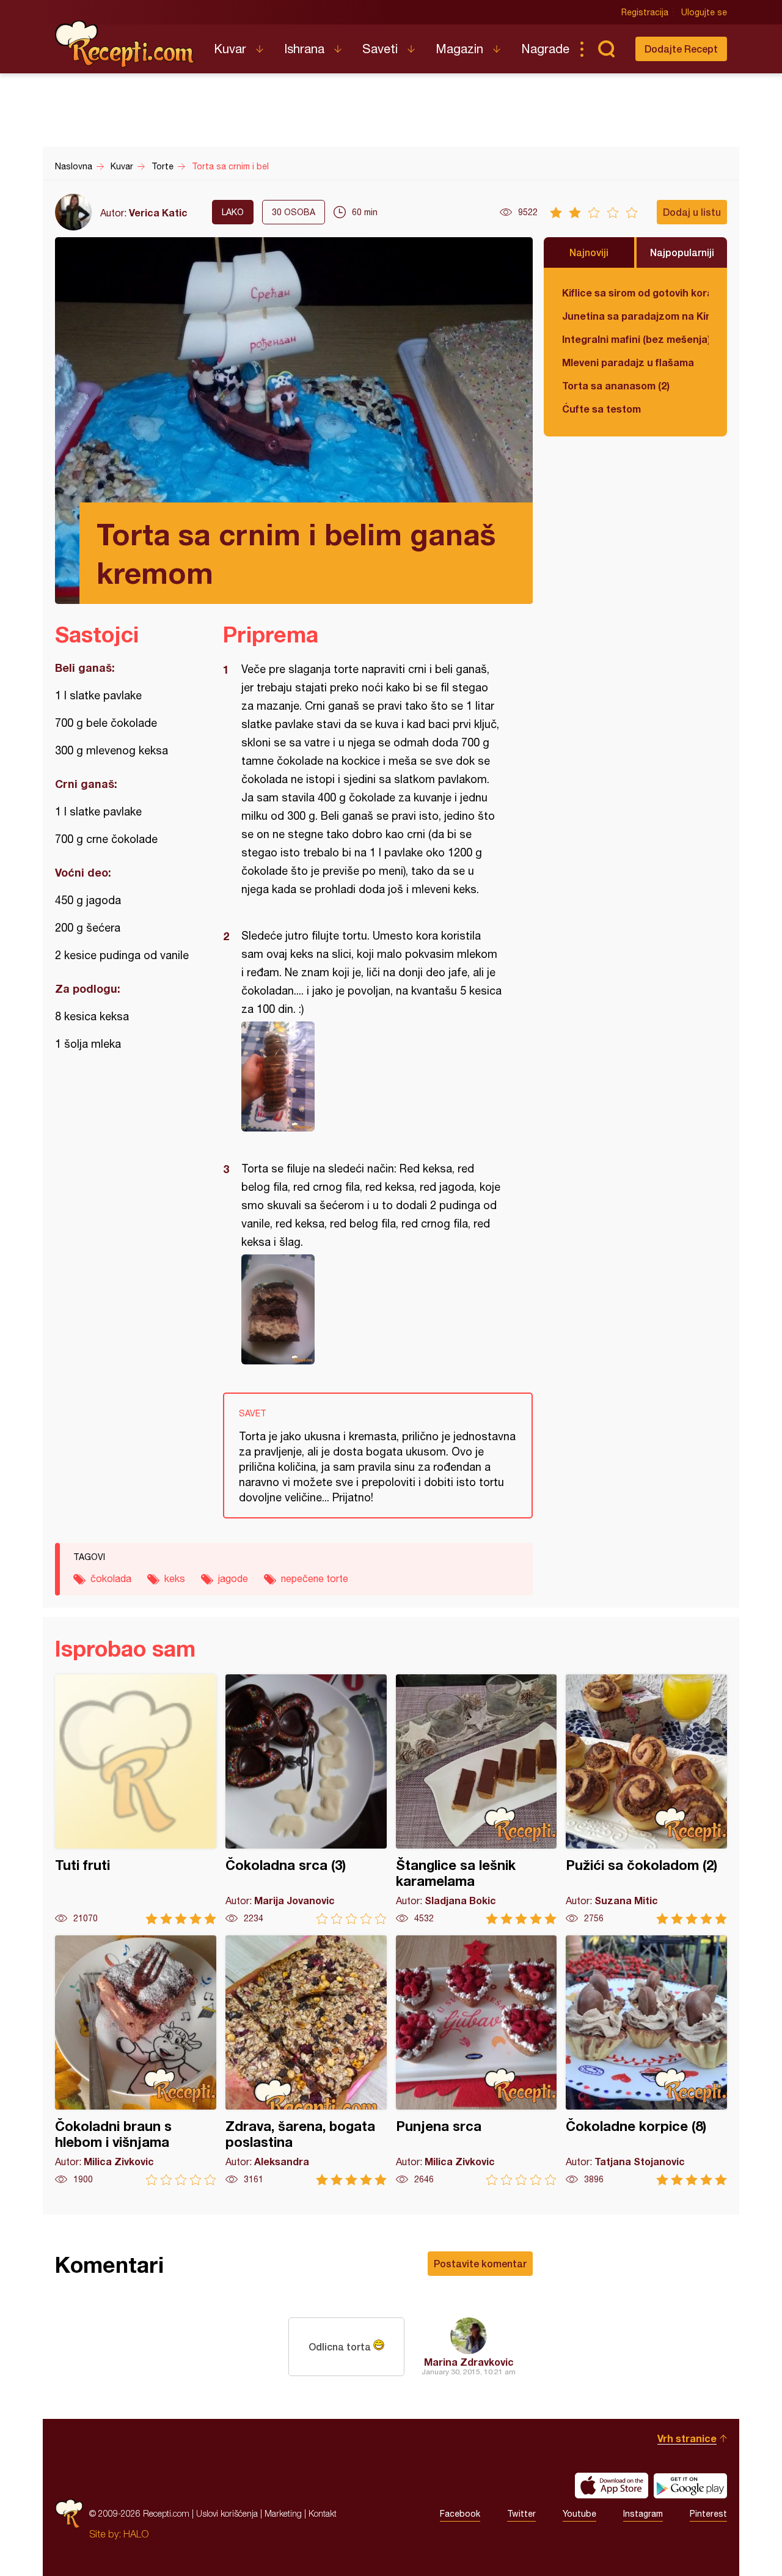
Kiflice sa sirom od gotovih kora (635, 293)
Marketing (283, 2513)
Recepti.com (125, 44)
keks (175, 1578)
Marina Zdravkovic (469, 2362)
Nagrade (545, 49)
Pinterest (708, 2514)
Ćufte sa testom (601, 409)
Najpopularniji (682, 252)
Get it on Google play (690, 2486)
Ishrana (304, 49)
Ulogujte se (704, 12)
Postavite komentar (480, 2263)
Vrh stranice (687, 2438)
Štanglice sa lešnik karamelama (477, 1799)
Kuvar (230, 49)
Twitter (521, 2514)
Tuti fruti (136, 1799)
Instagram (643, 2514)
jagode (233, 1578)
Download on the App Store (612, 2486)
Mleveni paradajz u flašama (628, 362)
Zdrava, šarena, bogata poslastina (306, 2060)
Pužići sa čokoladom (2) (646, 1799)
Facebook (460, 2514)
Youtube (579, 2514)
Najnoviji (589, 252)
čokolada (111, 1578)
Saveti (380, 49)
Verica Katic (158, 212)
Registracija (645, 12)
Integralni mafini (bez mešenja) (635, 339)
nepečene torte (315, 1578)
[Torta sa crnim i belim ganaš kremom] (372, 1076)
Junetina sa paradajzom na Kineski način (635, 316)
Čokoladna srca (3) (306, 1799)
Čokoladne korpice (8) (646, 2060)
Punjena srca (477, 2060)
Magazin (459, 49)
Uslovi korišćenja (227, 2513)
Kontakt (323, 2513)
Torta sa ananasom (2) (616, 385)
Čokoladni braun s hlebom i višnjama (136, 2060)
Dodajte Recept (681, 49)
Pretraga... (606, 49)
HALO (136, 2534)
